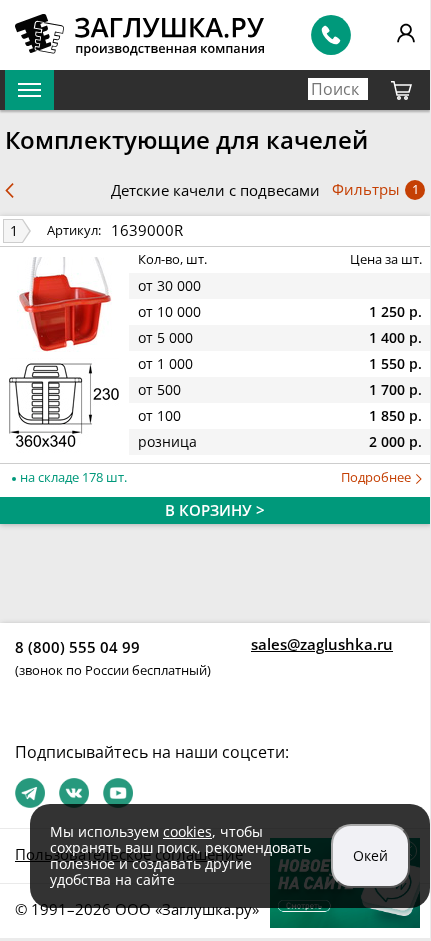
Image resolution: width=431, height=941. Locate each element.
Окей (370, 855)
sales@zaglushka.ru (322, 644)
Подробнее (377, 477)
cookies (187, 831)
